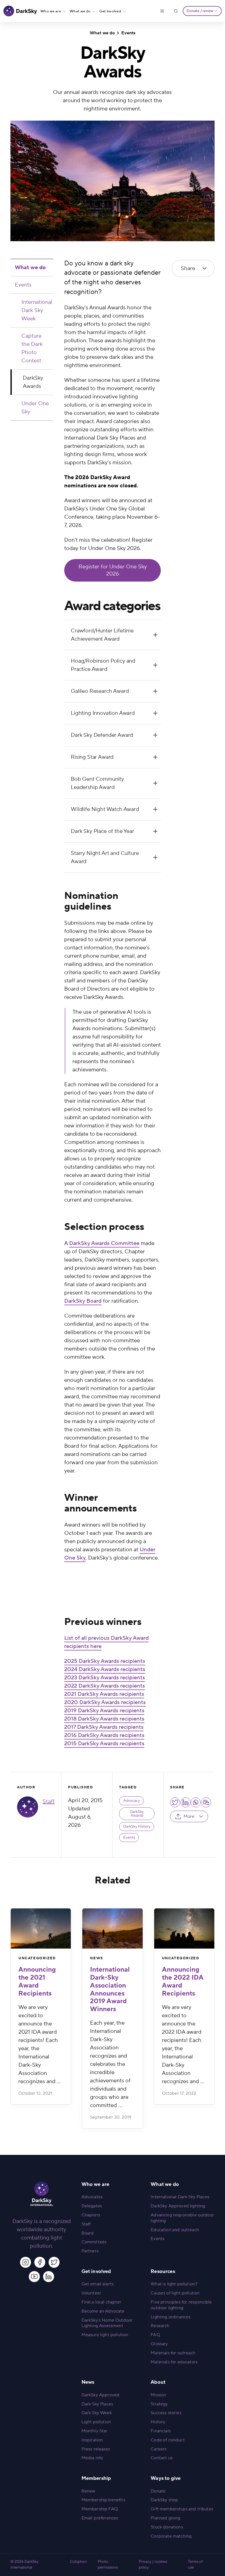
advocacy (132, 1801)
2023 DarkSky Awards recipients (105, 1678)
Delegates (92, 2206)
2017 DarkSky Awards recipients (104, 1727)
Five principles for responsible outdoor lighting (181, 2305)
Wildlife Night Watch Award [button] (105, 809)
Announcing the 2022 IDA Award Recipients (183, 1981)
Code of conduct (168, 2440)
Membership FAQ (100, 2509)
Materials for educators (174, 2362)
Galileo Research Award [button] (100, 691)
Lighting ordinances (171, 2317)
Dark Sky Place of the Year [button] (102, 831)
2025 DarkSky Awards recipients (105, 1661)
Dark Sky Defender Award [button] (102, 735)
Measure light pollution (105, 2335)
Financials (161, 2431)
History (158, 2422)
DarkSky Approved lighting (178, 2206)
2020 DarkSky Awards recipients (105, 1702)
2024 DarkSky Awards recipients (105, 1669)
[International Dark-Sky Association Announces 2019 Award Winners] (112, 1928)
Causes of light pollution (175, 2293)
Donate (158, 2491)
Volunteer (91, 2293)
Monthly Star (95, 2431)
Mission (158, 2395)
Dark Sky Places (97, 2404)
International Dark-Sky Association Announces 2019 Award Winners (110, 1989)
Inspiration (92, 2440)
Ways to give (166, 2478)
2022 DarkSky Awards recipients (105, 1686)
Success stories (166, 2413)
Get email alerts (98, 2284)
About (158, 2382)
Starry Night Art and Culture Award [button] (105, 857)
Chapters (91, 2215)
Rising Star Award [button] (92, 757)
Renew (88, 2491)
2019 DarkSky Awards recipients (104, 1711)
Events (128, 33)
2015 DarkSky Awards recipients (104, 1744)
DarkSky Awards (33, 382)
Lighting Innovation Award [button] (103, 713)
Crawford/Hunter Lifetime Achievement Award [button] (102, 635)
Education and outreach (175, 2230)
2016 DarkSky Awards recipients (104, 1735)
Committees (94, 2242)
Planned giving (165, 2518)
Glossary (159, 2344)
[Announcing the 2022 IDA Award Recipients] (184, 1928)
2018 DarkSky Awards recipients (104, 1719)
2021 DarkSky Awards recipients (104, 1694)
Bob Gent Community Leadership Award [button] (97, 783)
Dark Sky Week (97, 2413)
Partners (90, 2251)
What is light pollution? (174, 2284)
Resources (163, 2271)
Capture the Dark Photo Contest (32, 348)
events (129, 1838)
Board (88, 2233)
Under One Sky (35, 408)
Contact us (162, 2458)
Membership (96, 2478)
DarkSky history (137, 1827)
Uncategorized (37, 1958)
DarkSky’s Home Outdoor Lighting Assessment (107, 2323)
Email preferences (100, 2518)
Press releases (96, 2449)
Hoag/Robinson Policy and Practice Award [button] (103, 665)
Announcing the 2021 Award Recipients (37, 1981)
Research (160, 2326)
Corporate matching (171, 2536)
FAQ (155, 2335)
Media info (92, 2458)
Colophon (78, 2562)
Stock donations (167, 2527)
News (96, 1958)
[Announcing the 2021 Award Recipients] (41, 1928)
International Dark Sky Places (180, 2197)
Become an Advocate (103, 2311)
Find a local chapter (101, 2302)
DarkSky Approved (101, 2395)
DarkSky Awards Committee (104, 1243)
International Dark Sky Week (37, 310)
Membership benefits (103, 2500)
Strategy (159, 2404)
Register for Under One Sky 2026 (113, 570)
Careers (159, 2449)
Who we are (51, 11)
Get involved (110, 11)
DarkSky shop (164, 2500)
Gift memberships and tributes (182, 2509)
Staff (49, 1802)
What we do (80, 11)
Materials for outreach (173, 2353)
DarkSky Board (83, 1301)
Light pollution (96, 2422)
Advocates (92, 2197)
